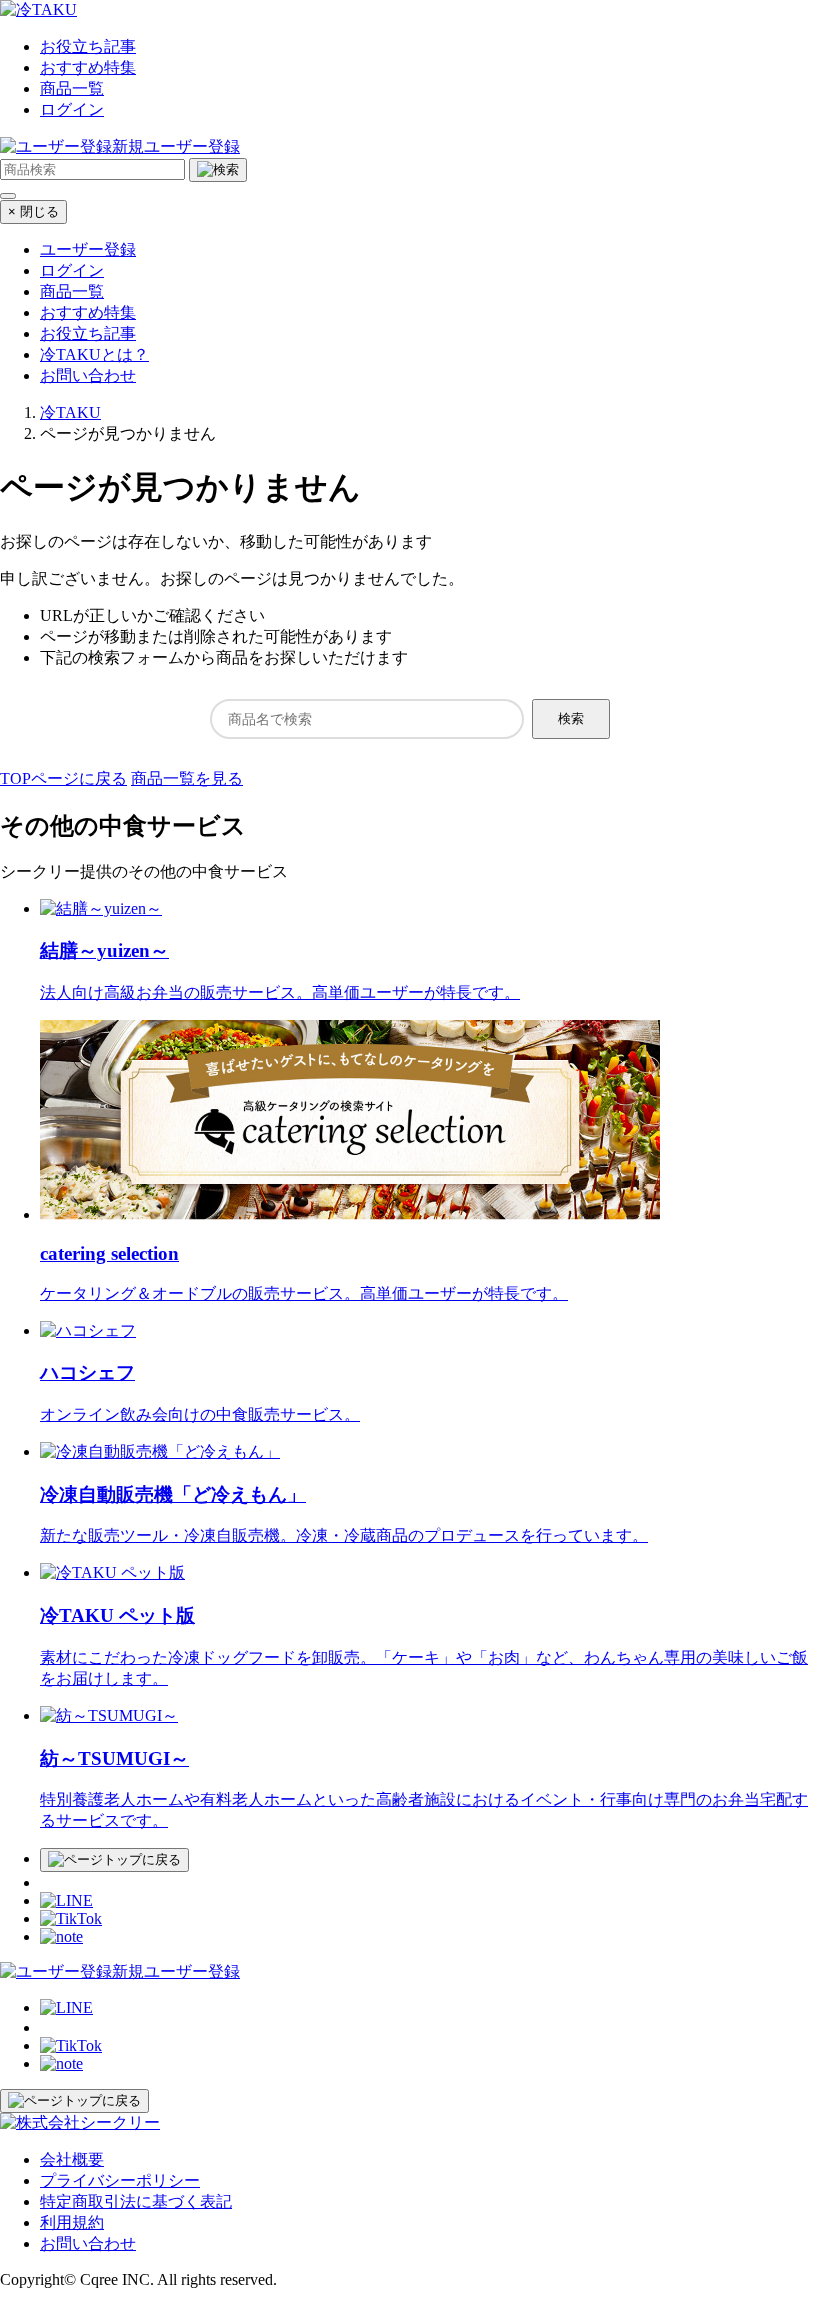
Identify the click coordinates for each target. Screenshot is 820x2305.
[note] (61, 1936)
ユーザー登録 (88, 249)
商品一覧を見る (187, 778)
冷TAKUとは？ (94, 354)
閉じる (33, 211)
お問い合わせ (88, 375)
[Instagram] (48, 1882)
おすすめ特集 (88, 67)
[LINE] (66, 1900)
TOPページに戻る (63, 778)
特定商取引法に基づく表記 (136, 2201)
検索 (571, 718)
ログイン (72, 109)
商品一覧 (72, 88)
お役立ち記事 (88, 46)
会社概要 (72, 2159)
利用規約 (72, 2222)
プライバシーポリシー (120, 2180)
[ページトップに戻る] (114, 1860)
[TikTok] (71, 1918)
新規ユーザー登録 (176, 146)
